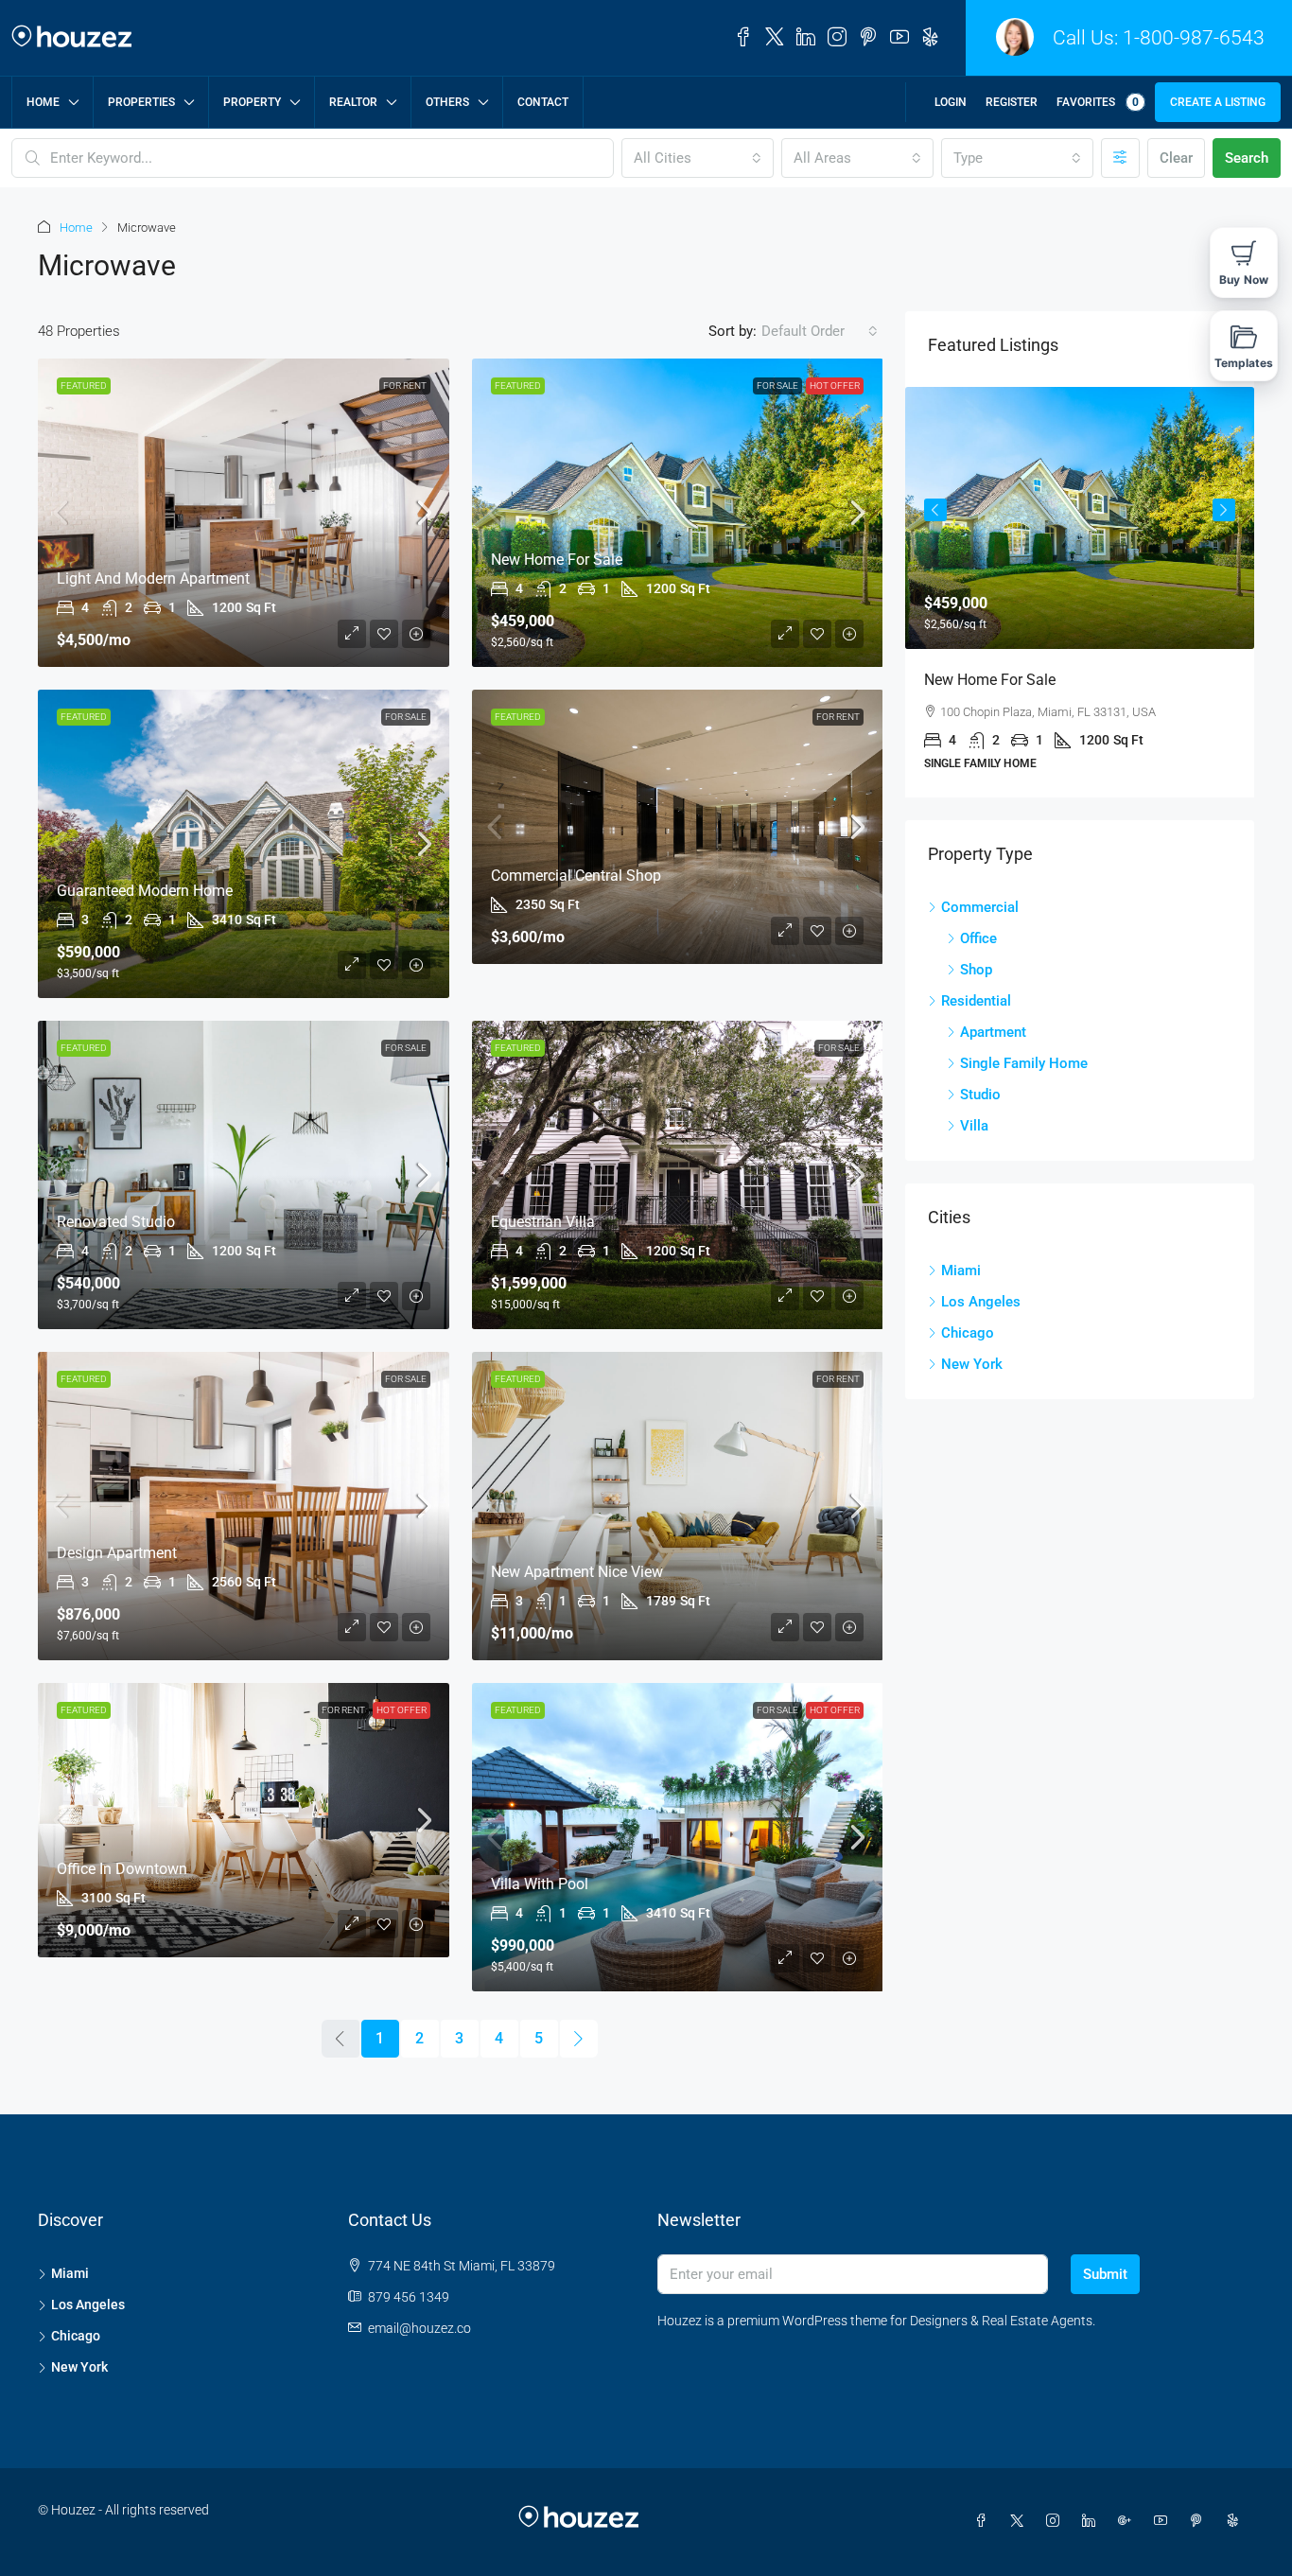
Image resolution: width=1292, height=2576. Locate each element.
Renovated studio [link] (116, 1222)
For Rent (405, 386)
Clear (1176, 158)
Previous (935, 510)
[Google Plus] (1128, 2521)
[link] (244, 513)
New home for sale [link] (557, 560)
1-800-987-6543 (1194, 38)
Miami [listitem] (961, 1270)
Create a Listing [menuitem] (1218, 102)
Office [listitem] (978, 938)
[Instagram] (1056, 2521)
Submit (1105, 2274)
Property (252, 102)
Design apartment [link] (117, 1553)
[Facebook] (985, 2521)
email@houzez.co (419, 2328)
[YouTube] (1164, 2521)
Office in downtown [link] (122, 1869)
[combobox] (698, 158)
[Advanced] (1120, 158)
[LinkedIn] (1092, 2521)
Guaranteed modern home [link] (145, 891)
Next (1224, 510)
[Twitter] (1021, 2521)
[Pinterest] (1200, 2521)
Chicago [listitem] (968, 1333)
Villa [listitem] (974, 1126)
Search (1247, 158)
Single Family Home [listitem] (1024, 1063)
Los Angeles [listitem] (981, 1302)
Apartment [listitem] (993, 1032)
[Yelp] (1236, 2521)
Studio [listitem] (980, 1095)
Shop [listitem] (976, 970)
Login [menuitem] (951, 102)
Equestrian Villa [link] (543, 1222)
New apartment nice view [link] (577, 1572)
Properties (141, 102)
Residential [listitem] (976, 1001)
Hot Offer (835, 386)
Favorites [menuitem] (1098, 102)
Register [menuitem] (1012, 102)
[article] (1080, 592)
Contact (543, 102)
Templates (1244, 363)
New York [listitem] (972, 1364)
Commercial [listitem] (980, 907)
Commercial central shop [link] (576, 876)
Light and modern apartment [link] (153, 578)
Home (43, 102)
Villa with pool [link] (540, 1884)
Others (447, 102)
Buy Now (1244, 280)
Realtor (353, 102)
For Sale (777, 386)
